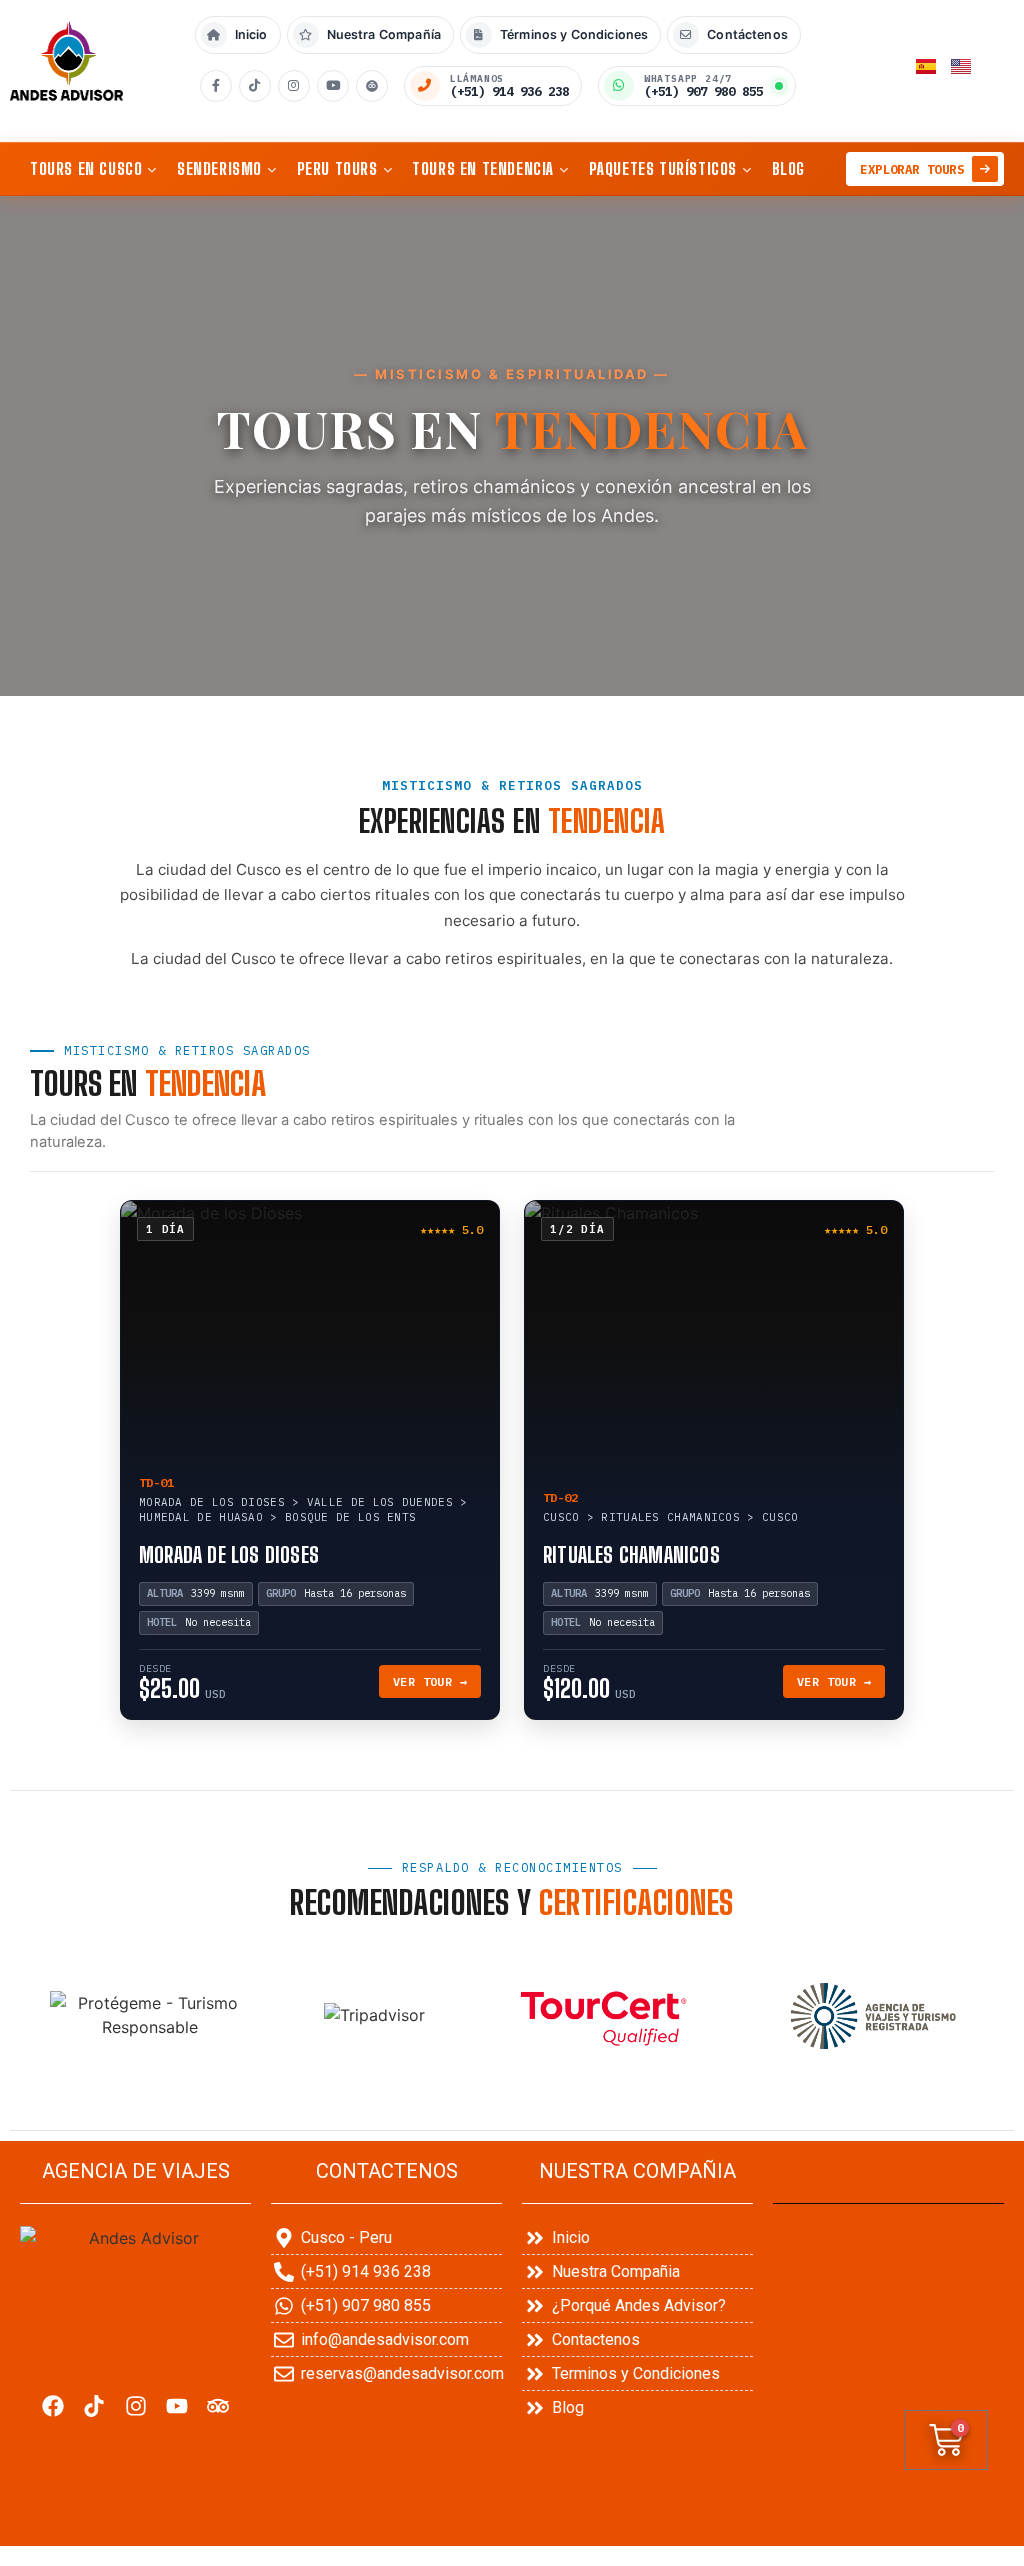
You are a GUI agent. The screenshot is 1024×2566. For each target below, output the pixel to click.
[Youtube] (176, 2405)
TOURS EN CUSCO (86, 168)
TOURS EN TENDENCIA (483, 168)
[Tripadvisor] (217, 2405)
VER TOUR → (430, 1681)
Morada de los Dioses (229, 1554)
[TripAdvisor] (372, 86)
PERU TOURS (337, 168)
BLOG (788, 168)
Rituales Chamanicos (631, 1554)
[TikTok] (255, 86)
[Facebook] (216, 86)
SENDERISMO (219, 168)
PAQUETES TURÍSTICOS (663, 168)
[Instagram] (294, 86)
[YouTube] (333, 86)
